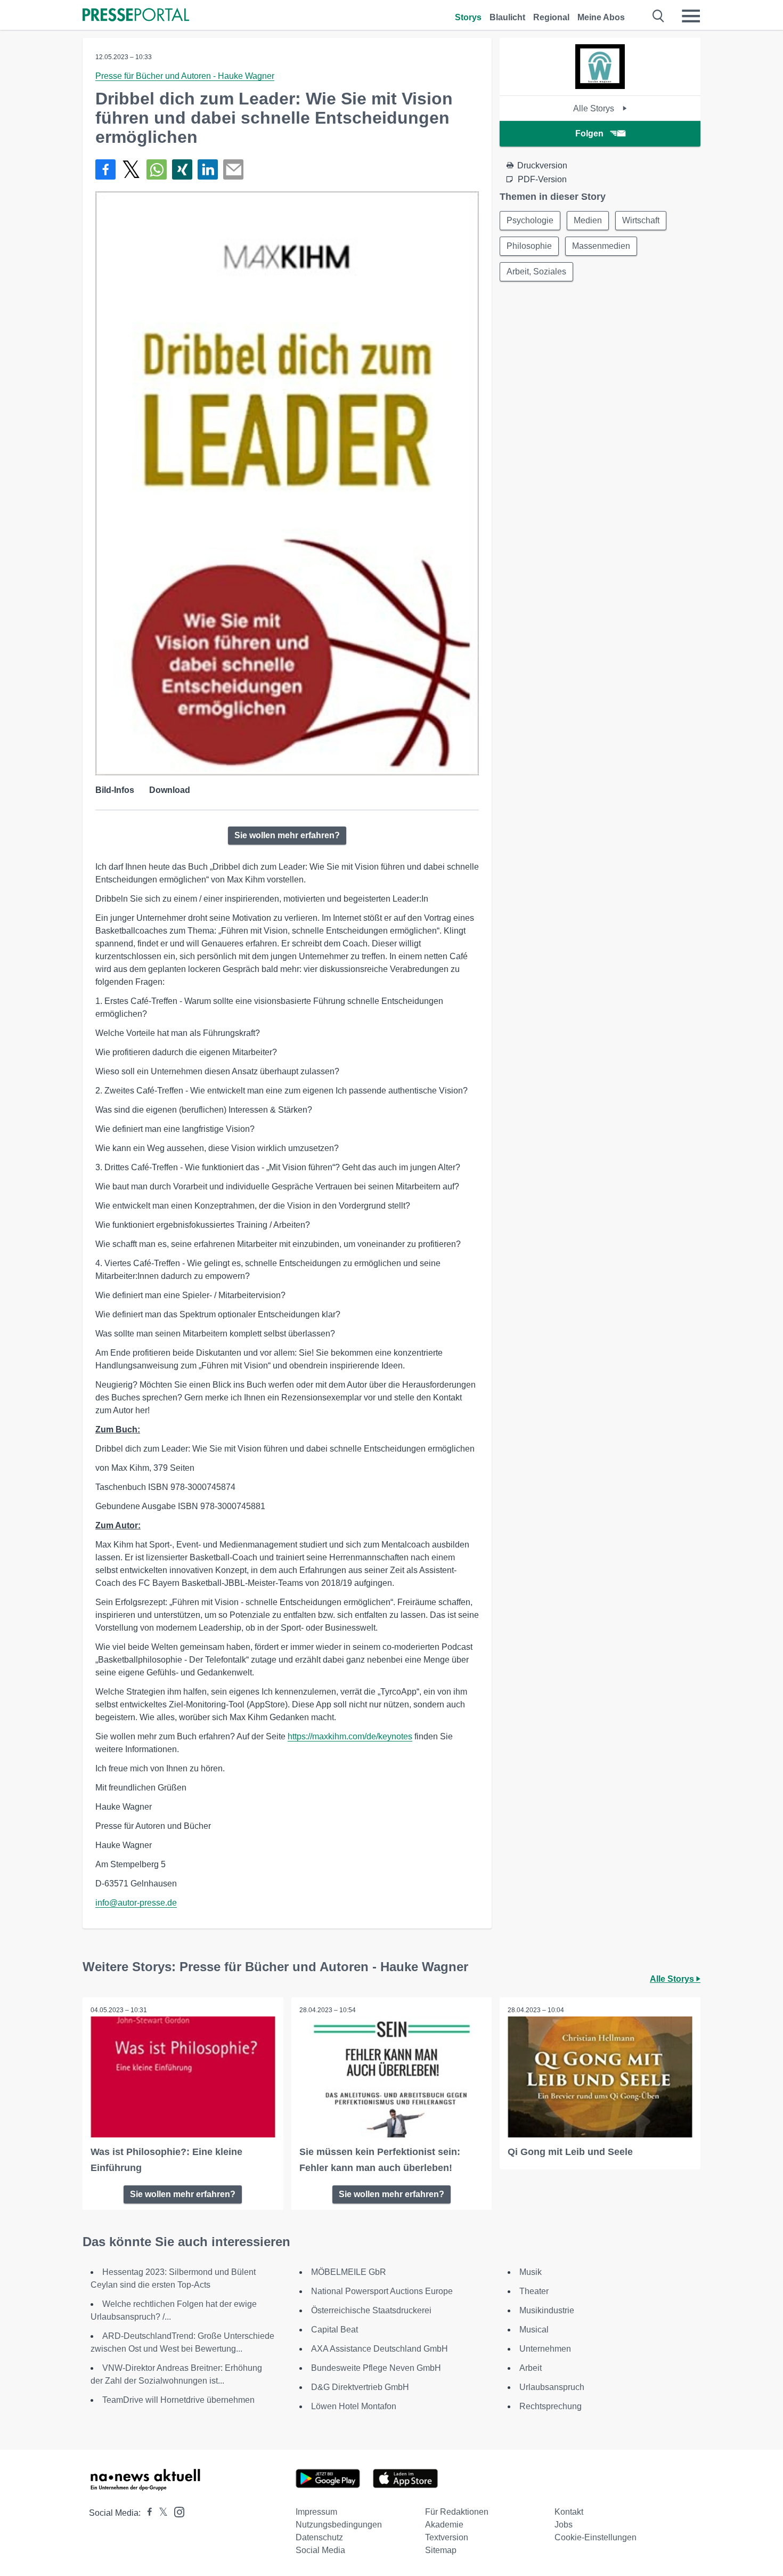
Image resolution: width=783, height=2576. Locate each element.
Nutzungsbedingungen (339, 2525)
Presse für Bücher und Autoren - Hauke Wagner (185, 76)
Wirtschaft (641, 220)
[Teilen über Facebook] (105, 169)
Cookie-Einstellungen (596, 2537)
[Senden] (233, 169)
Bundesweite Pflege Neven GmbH (376, 2368)
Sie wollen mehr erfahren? (287, 835)
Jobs (564, 2525)
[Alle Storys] (600, 86)
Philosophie (529, 246)
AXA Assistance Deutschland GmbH (380, 2349)
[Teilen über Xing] (182, 169)
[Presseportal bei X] (160, 2513)
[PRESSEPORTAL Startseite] (136, 16)
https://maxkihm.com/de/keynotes (350, 1736)
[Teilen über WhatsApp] (157, 169)
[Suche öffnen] (659, 16)
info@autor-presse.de (136, 1903)
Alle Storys (595, 108)
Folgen (589, 133)
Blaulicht (507, 17)
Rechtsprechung (550, 2406)
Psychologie (530, 220)
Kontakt (569, 2512)
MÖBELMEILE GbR (349, 2272)
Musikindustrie (547, 2310)
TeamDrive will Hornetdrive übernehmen (178, 2400)
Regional (551, 17)
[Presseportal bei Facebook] (146, 2513)
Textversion (447, 2537)
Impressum (316, 2512)
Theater (534, 2291)
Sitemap (441, 2550)
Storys (468, 17)
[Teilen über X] (131, 169)
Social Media (320, 2550)
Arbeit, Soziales (536, 272)
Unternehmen (545, 2349)
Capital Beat (335, 2330)
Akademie (444, 2525)
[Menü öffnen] (691, 16)
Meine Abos (601, 17)
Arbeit (531, 2368)
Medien (588, 220)
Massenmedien (601, 246)
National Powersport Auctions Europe (382, 2291)
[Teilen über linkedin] (208, 169)
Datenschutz (319, 2537)
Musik (531, 2272)
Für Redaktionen (457, 2512)
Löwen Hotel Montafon (354, 2406)
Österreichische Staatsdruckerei (371, 2310)
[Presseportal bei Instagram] (176, 2511)
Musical (534, 2330)
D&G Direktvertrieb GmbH (360, 2387)
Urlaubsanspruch (552, 2387)
